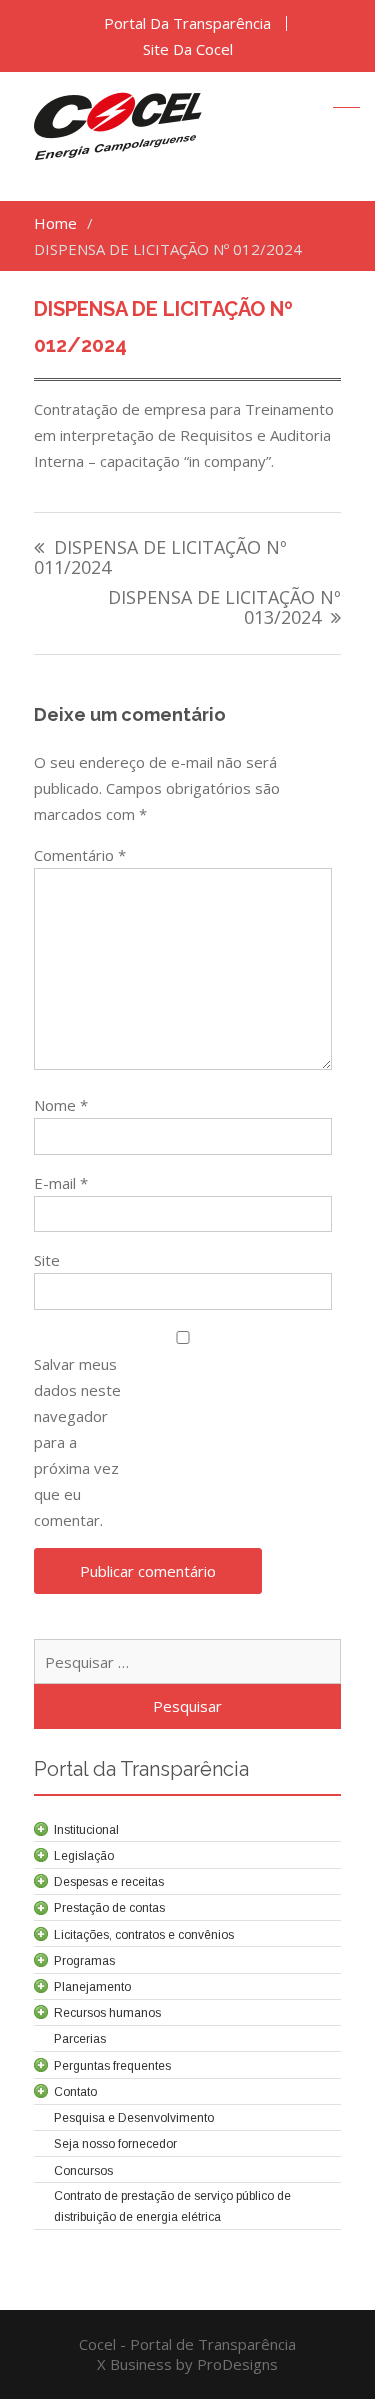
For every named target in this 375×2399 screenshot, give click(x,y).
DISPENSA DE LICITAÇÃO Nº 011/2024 (160, 558)
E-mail (61, 1183)
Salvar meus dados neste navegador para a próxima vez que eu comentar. (77, 1442)
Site (47, 1260)
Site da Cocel (188, 49)
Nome (61, 1105)
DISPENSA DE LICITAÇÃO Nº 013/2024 (224, 608)
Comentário (80, 855)
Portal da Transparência (187, 23)
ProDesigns (237, 2364)
